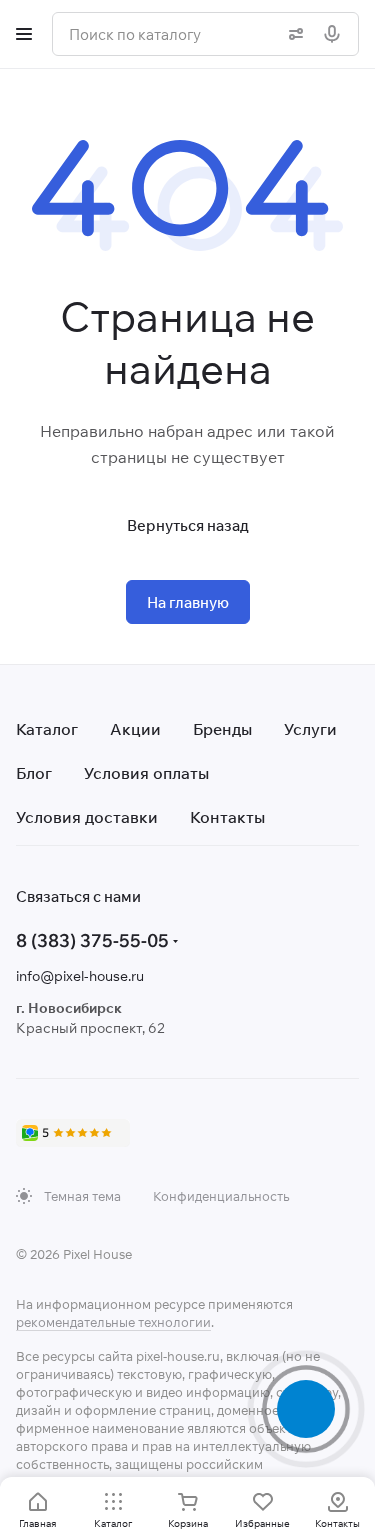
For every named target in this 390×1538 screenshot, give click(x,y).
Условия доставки (87, 817)
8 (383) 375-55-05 (92, 940)
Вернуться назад (188, 525)
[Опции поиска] (292, 34)
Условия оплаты (146, 773)
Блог (34, 773)
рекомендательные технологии (113, 1322)
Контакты (227, 817)
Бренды (222, 729)
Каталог (47, 729)
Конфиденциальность (221, 1196)
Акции (135, 729)
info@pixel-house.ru (80, 976)
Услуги (310, 729)
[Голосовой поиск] (336, 34)
